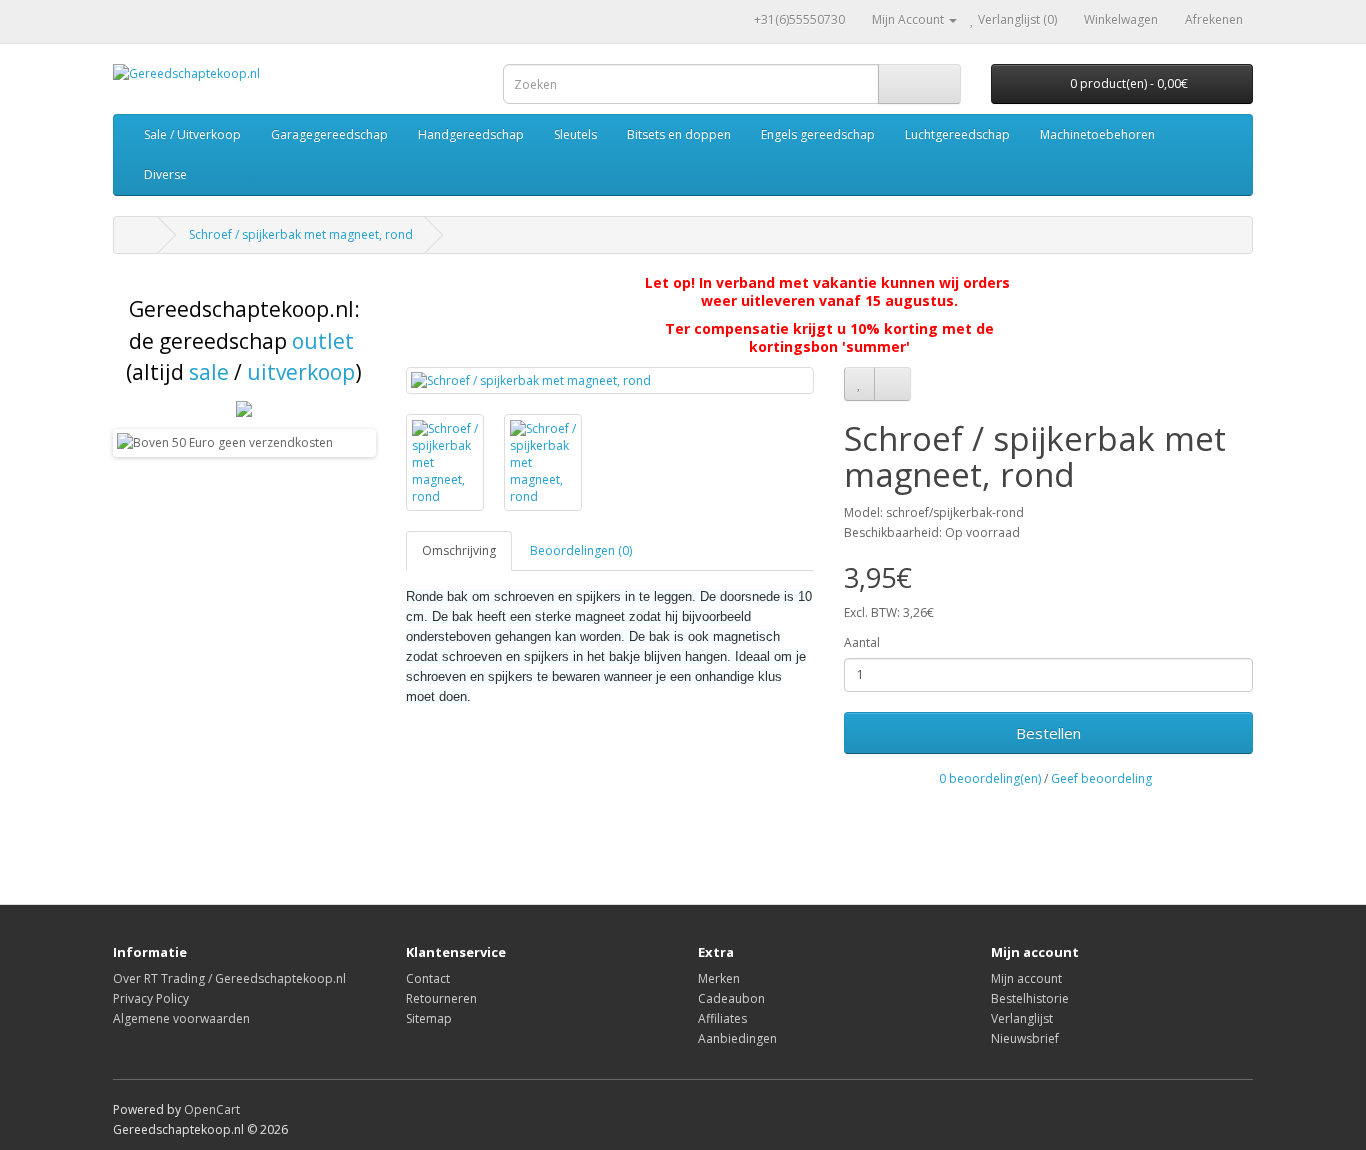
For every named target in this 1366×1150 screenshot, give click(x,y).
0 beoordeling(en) (990, 778)
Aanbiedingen (737, 1038)
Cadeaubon (731, 998)
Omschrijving (459, 550)
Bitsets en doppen (679, 134)
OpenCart (212, 1109)
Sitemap (429, 1018)
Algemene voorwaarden (181, 1018)
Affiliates (722, 1018)
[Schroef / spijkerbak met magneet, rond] (610, 380)
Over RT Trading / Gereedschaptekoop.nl (229, 978)
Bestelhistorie (1030, 998)
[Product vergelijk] (892, 384)
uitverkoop (301, 372)
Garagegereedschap (329, 134)
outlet (323, 341)
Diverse (165, 174)
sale (209, 372)
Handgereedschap (471, 134)
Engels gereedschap (818, 134)
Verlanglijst (1022, 1018)
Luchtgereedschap (957, 134)
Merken (719, 978)
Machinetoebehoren (1097, 134)
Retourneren (441, 998)
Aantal (862, 642)
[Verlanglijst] (859, 384)
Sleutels (575, 134)
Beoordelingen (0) (581, 550)
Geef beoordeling (1101, 778)
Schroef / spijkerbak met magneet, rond (301, 234)
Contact (428, 978)
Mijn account (1026, 978)
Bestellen (1048, 733)
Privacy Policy (151, 998)
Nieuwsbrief (1025, 1038)
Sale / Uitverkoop (192, 134)
